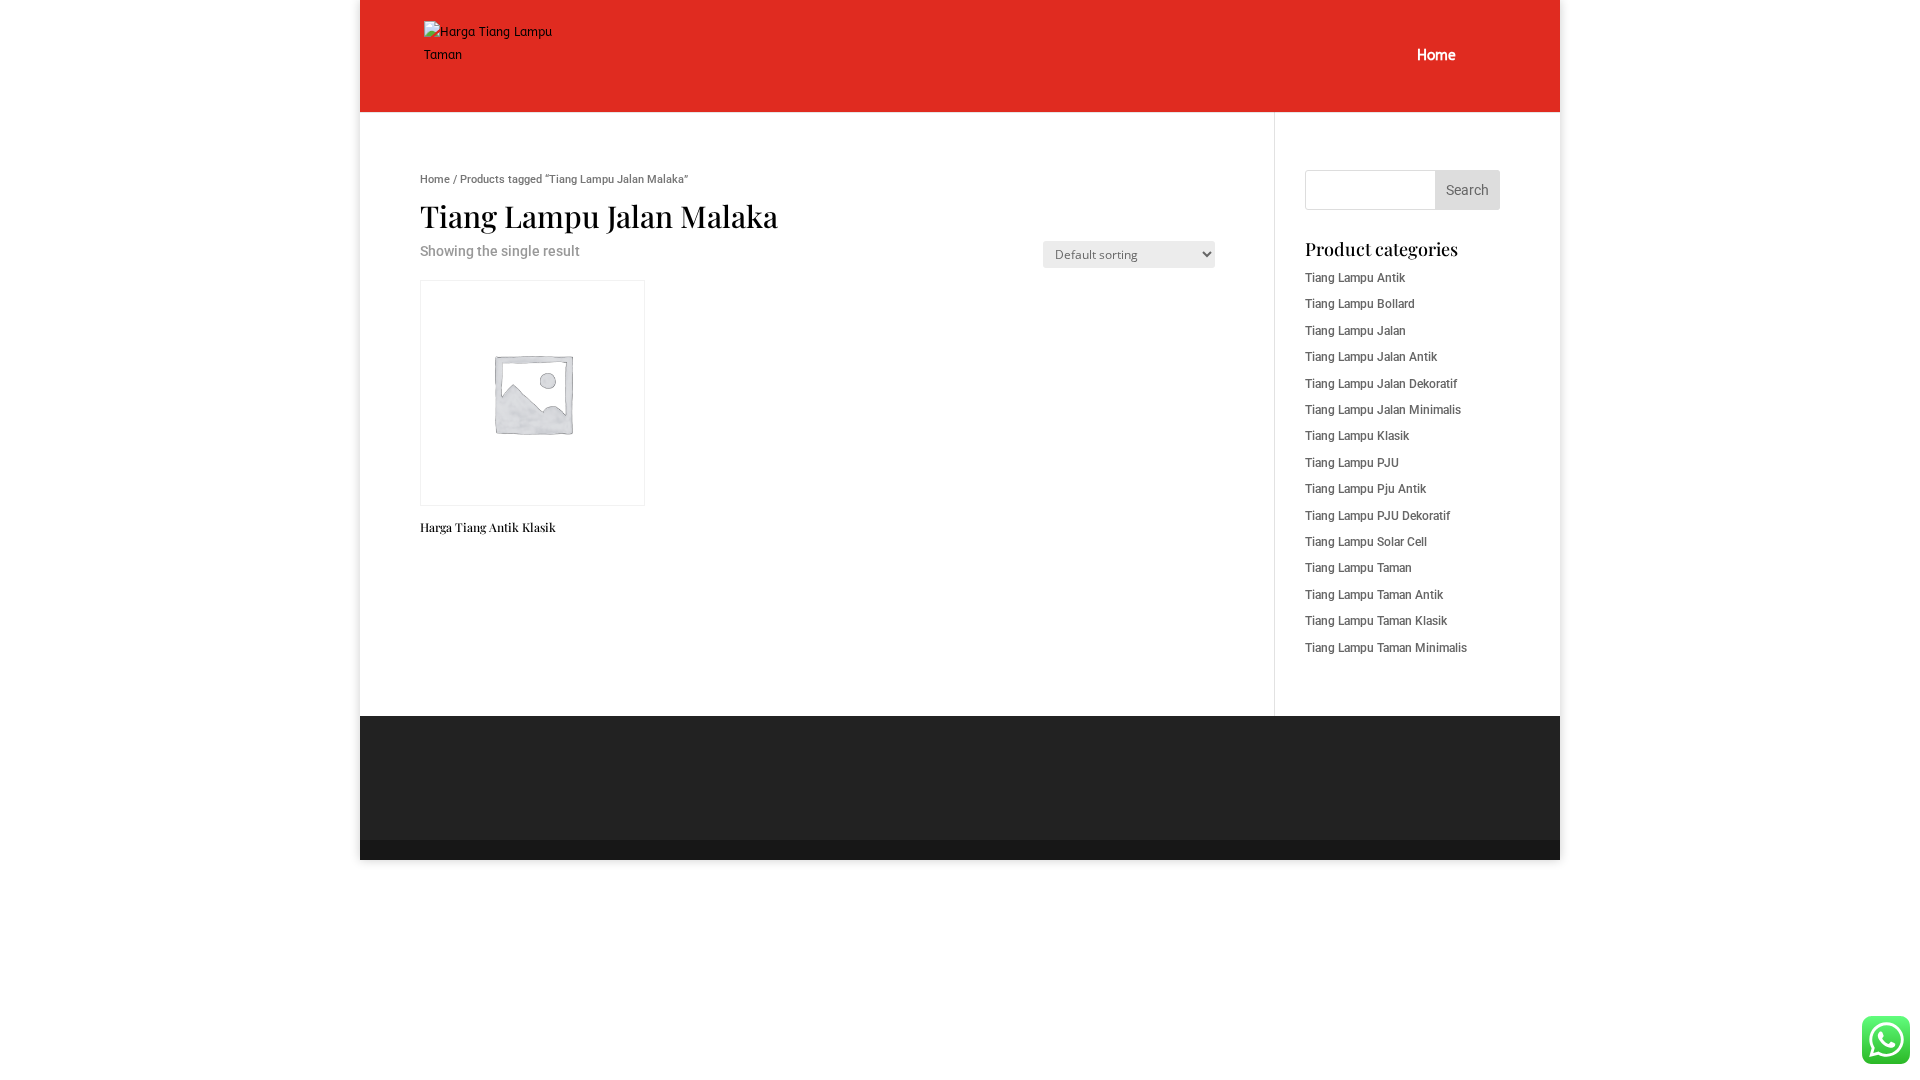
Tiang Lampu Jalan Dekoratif (1381, 384)
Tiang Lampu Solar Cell (1366, 542)
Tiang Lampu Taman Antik (1374, 595)
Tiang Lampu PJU (1352, 463)
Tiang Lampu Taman (1358, 568)
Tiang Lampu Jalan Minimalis (1383, 410)
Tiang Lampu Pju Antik (1365, 489)
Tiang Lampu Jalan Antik (1371, 357)
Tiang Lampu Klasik (1357, 436)
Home (1436, 56)
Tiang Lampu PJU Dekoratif (1377, 516)
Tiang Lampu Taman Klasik (1376, 621)
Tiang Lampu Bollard (1360, 304)
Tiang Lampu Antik (1355, 278)
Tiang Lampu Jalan (1355, 331)
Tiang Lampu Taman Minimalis (1386, 648)
